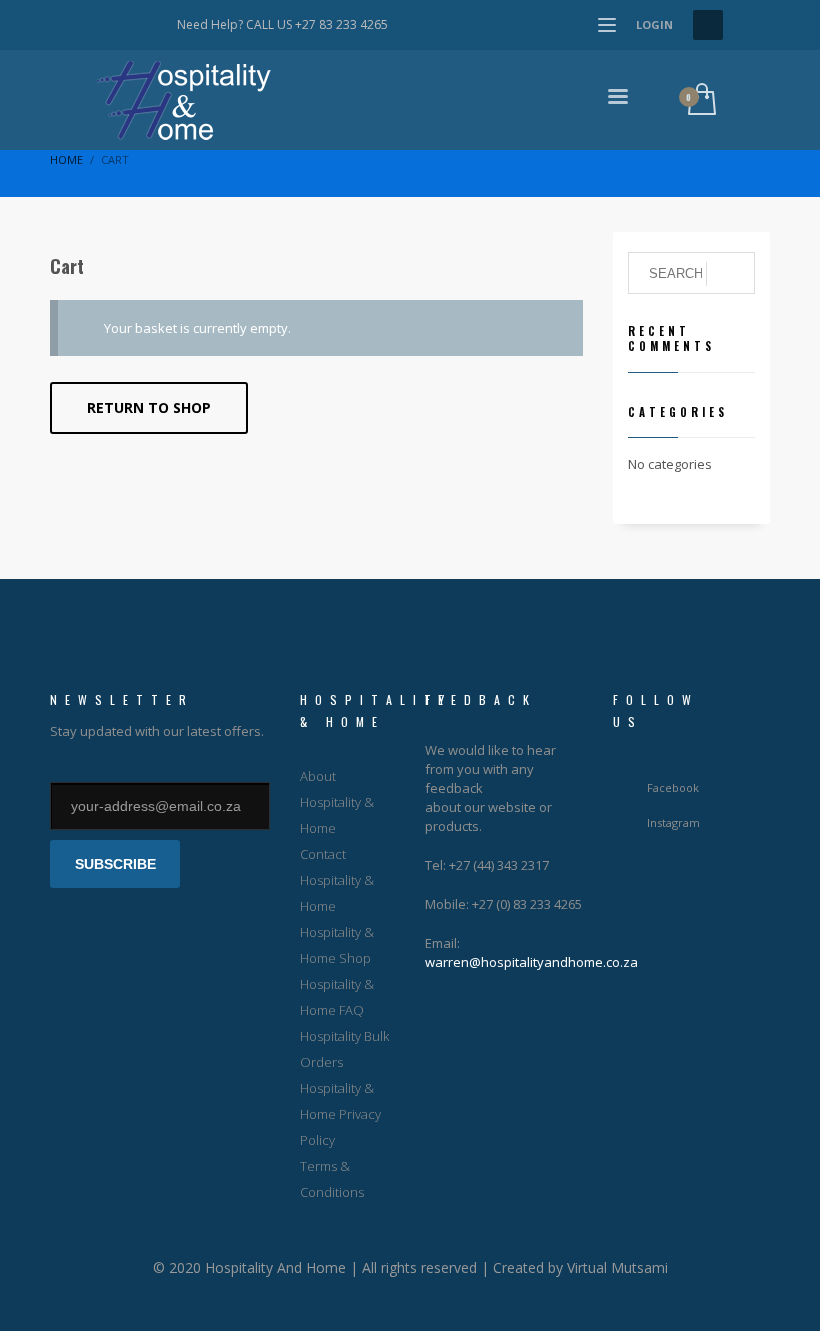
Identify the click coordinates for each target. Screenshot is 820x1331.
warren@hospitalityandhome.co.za (531, 962)
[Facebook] (112, 25)
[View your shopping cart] (700, 100)
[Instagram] (142, 25)
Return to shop (149, 407)
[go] (730, 274)
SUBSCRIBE (115, 864)
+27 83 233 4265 (341, 24)
